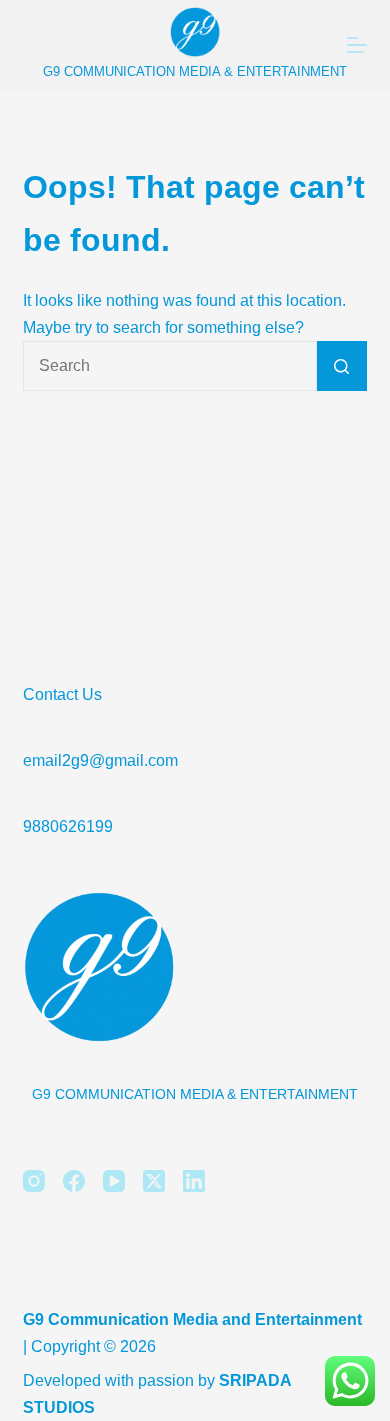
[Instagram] (34, 1181)
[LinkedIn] (194, 1181)
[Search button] (342, 366)
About (117, 1254)
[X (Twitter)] (154, 1181)
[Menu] (357, 45)
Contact (195, 1293)
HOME (47, 1254)
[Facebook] (74, 1181)
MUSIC (276, 1254)
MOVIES (194, 1254)
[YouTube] (114, 1181)
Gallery (48, 1293)
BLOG (121, 1293)
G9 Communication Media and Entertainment (192, 1319)
